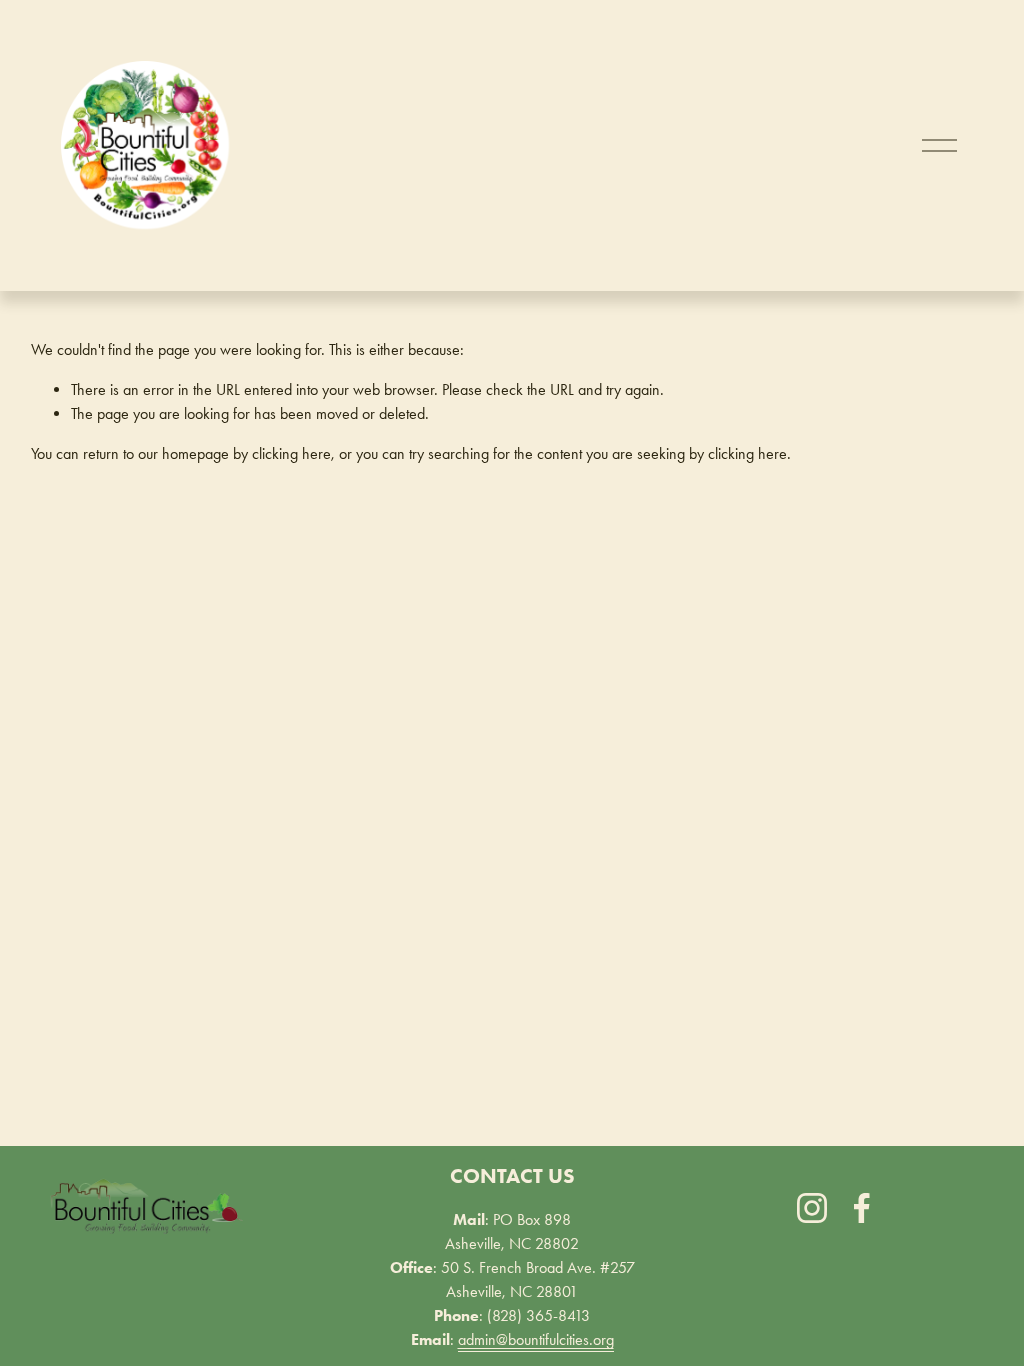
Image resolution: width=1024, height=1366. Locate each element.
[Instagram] (812, 1208)
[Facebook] (862, 1208)
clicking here (291, 453)
